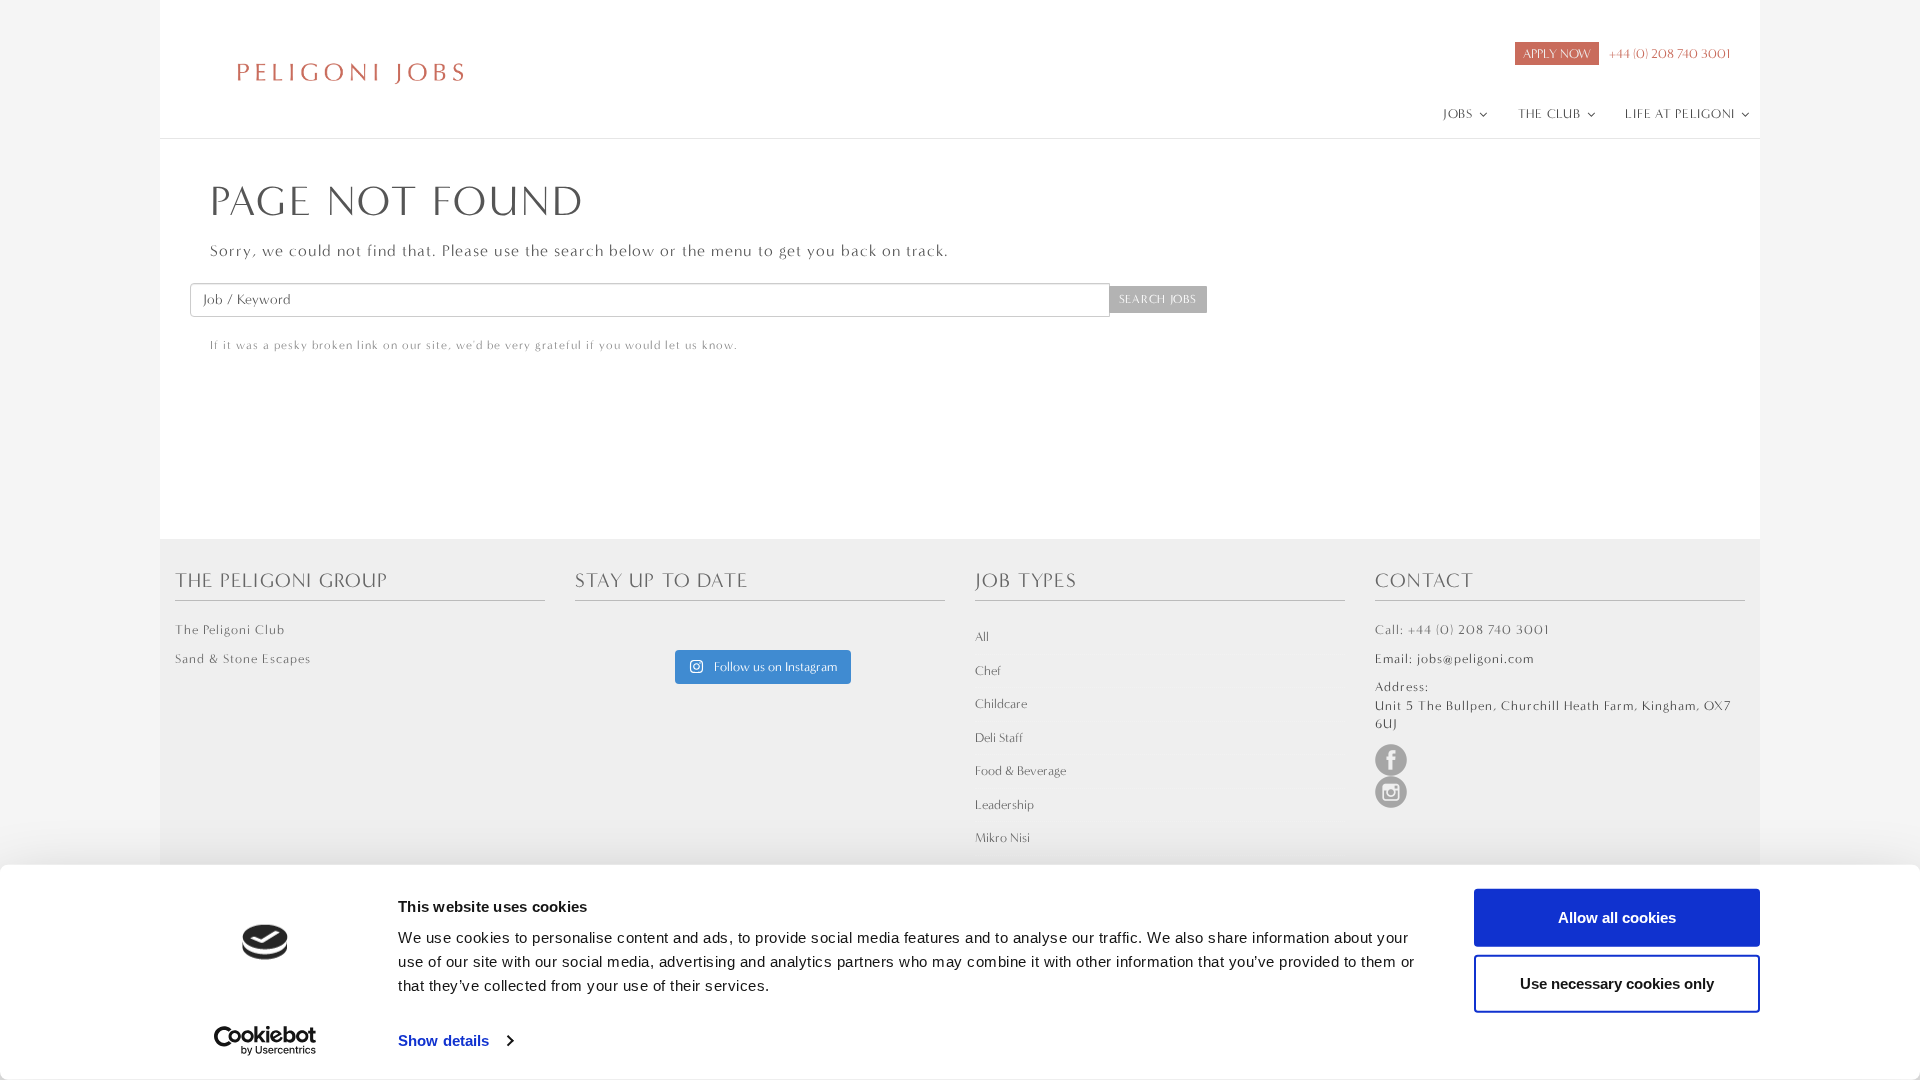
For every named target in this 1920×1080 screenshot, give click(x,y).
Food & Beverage (1020, 770)
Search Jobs (1158, 299)
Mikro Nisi (1002, 837)
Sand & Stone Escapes (243, 658)
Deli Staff (999, 737)
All (982, 636)
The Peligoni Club (230, 629)
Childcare (1001, 703)
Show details (443, 1040)
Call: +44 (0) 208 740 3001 (1462, 629)
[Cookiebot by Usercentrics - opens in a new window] (265, 1041)
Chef (988, 670)
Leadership (1004, 804)
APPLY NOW (1557, 53)
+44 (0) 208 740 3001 (1669, 53)
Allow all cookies (1617, 917)
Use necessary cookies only (1617, 982)
